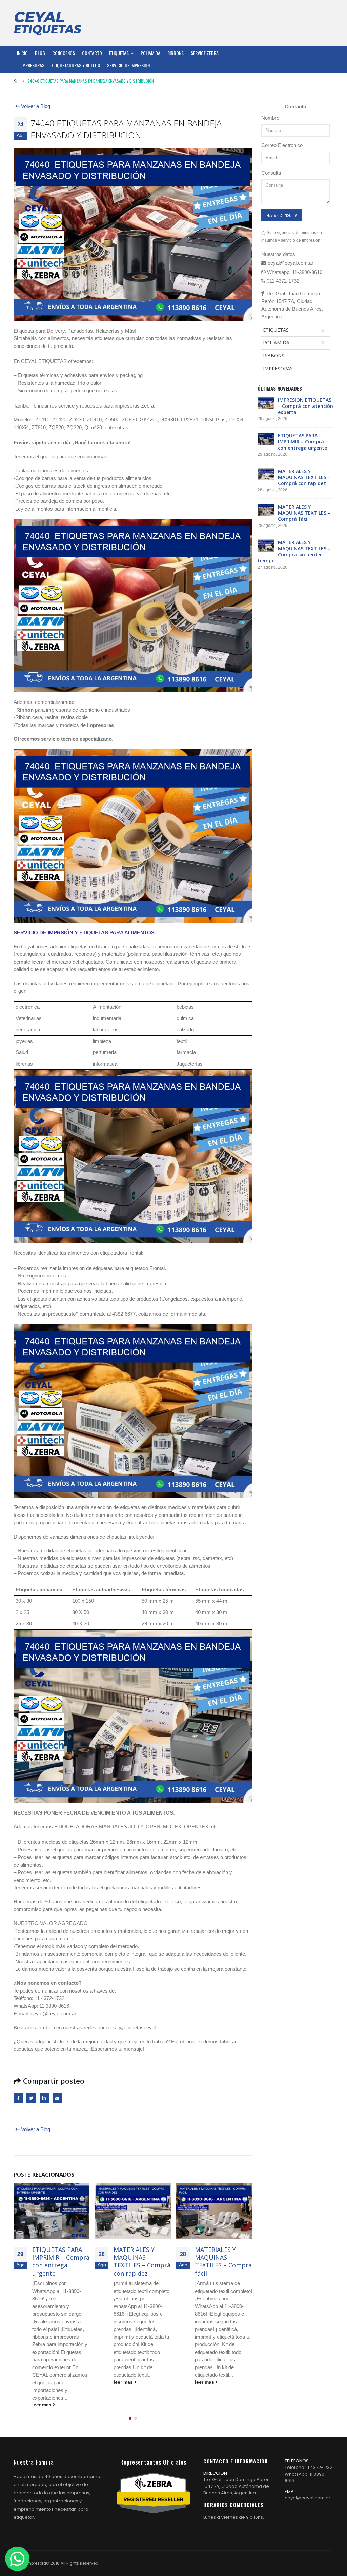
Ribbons (176, 53)
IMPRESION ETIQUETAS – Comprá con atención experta (305, 406)
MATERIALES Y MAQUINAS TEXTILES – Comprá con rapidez (61, 2261)
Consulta (271, 173)
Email (57, 2098)
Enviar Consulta (282, 215)
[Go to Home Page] (16, 81)
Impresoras (33, 65)
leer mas (43, 2382)
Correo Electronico (282, 145)
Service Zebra (205, 53)
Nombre (270, 118)
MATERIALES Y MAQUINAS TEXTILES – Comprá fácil (142, 2261)
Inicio (22, 53)
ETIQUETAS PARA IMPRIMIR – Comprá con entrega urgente (302, 442)
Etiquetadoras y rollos (76, 65)
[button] (130, 2396)
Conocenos (64, 53)
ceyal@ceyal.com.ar (308, 2475)
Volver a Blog (35, 106)
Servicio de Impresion (128, 65)
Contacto (92, 53)
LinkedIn (44, 2098)
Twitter (31, 2098)
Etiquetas (119, 53)
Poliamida (150, 53)
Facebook (18, 2098)
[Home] (47, 23)
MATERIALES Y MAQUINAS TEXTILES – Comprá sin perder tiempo (223, 2261)
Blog (40, 53)
